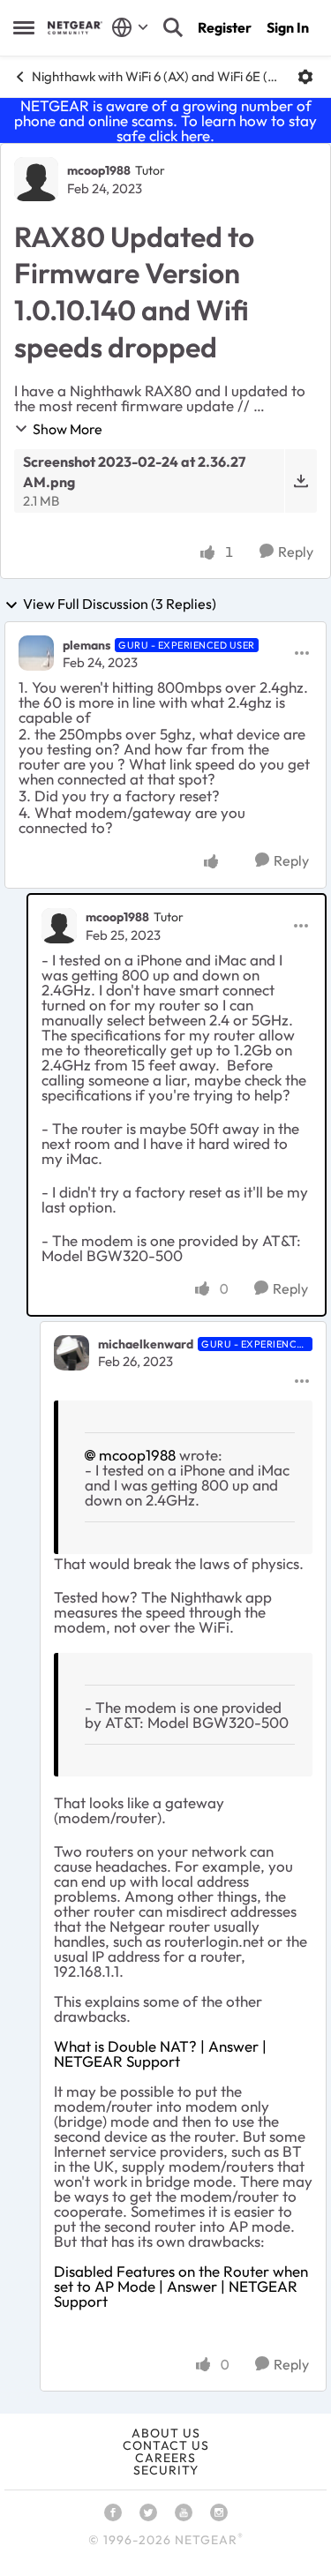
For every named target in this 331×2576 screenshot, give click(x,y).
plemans (87, 645)
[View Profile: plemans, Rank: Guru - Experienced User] (36, 653)
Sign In (288, 27)
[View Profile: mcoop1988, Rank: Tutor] (36, 179)
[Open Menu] (305, 77)
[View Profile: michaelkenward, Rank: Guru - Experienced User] (71, 1353)
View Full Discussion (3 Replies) (120, 605)
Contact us (166, 2445)
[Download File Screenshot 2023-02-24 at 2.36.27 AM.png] (301, 481)
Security (166, 2470)
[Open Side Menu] (24, 27)
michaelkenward (146, 1344)
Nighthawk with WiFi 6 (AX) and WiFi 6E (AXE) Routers (158, 76)
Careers (165, 2458)
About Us (166, 2433)
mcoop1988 (99, 170)
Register (225, 27)
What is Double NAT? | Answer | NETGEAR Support (160, 2054)
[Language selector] (130, 27)
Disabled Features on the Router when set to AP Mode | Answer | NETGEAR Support (181, 2286)
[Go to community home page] (75, 28)
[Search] (173, 27)
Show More (68, 429)
